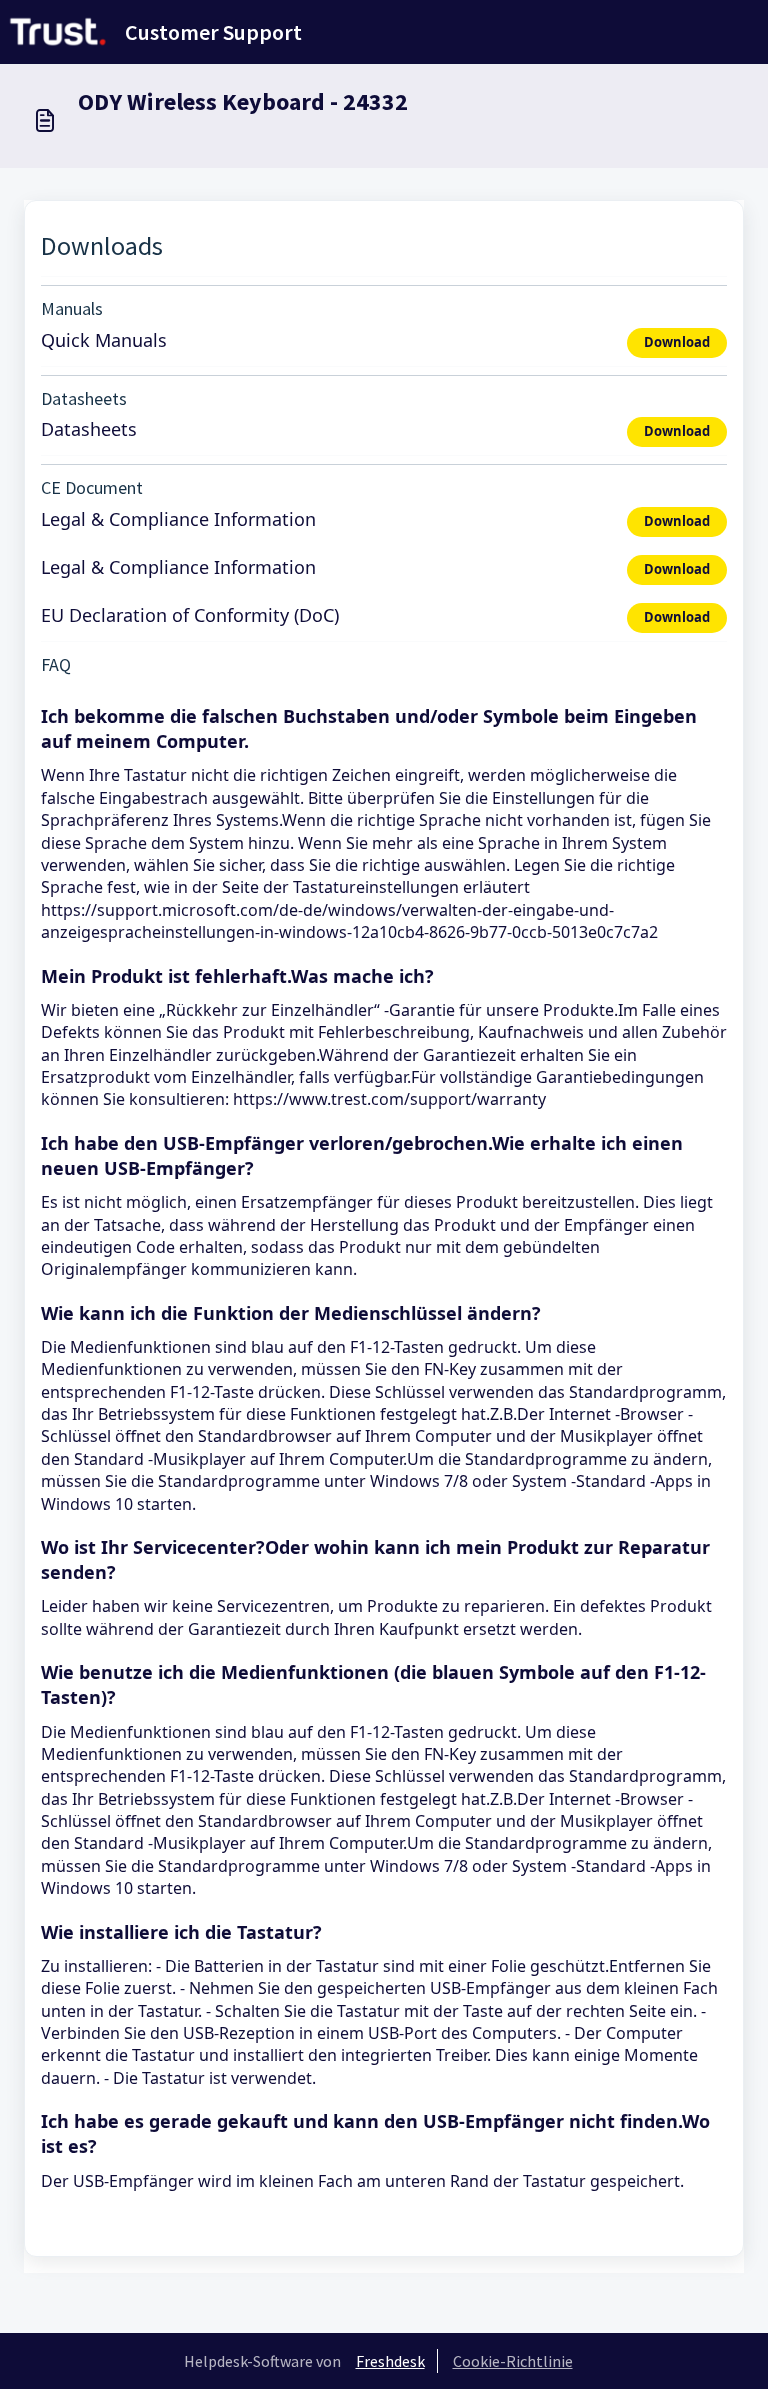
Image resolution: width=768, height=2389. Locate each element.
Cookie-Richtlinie (513, 2361)
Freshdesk (390, 2361)
